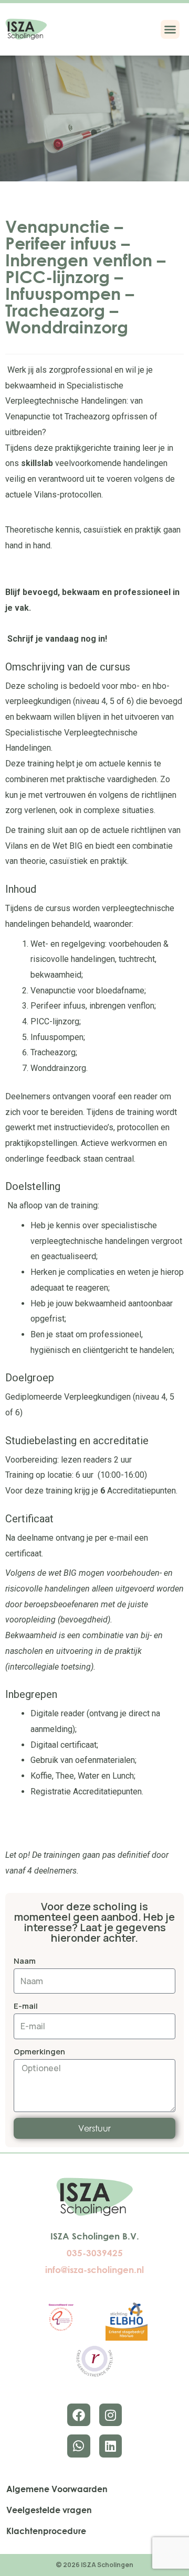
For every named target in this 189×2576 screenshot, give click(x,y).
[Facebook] (78, 2415)
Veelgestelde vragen (49, 2510)
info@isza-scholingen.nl (94, 2270)
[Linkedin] (111, 2446)
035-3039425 (95, 2253)
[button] (170, 29)
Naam (25, 1961)
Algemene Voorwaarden (57, 2489)
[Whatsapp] (78, 2446)
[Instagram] (111, 2415)
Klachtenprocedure (46, 2531)
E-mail (26, 2006)
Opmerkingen (39, 2052)
